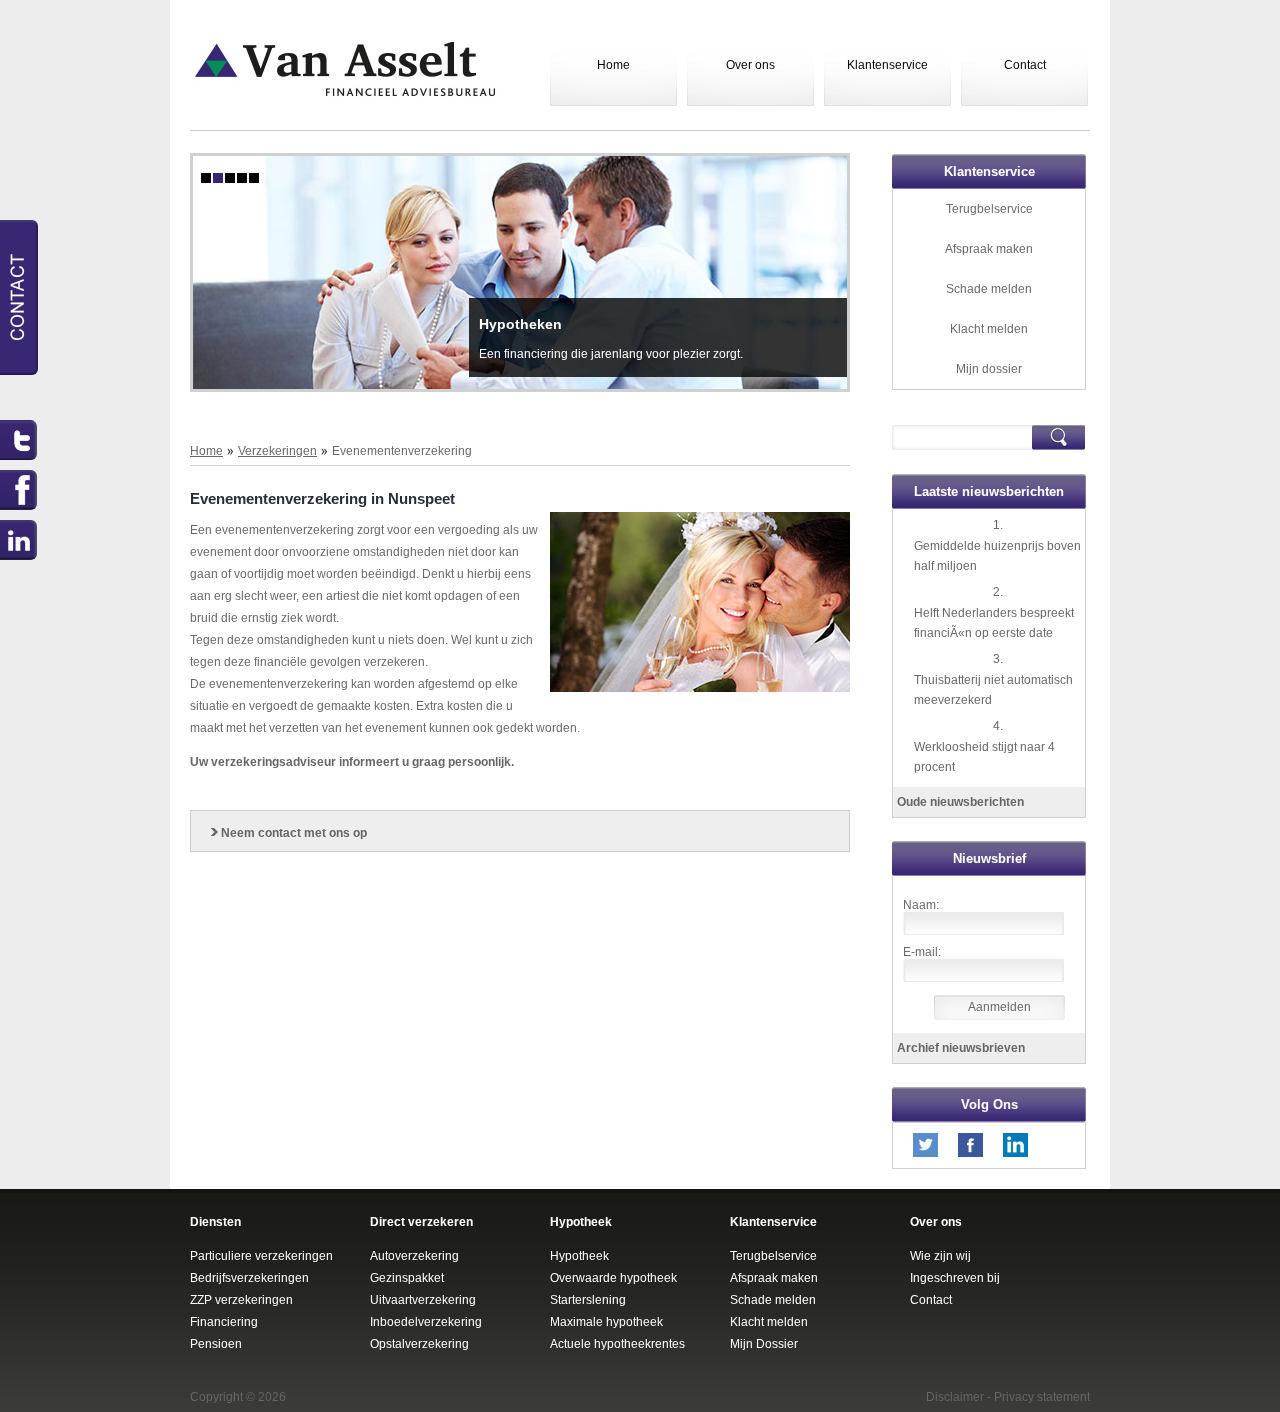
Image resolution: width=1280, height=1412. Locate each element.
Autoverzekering (414, 1256)
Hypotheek (579, 1256)
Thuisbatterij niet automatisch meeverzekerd (993, 690)
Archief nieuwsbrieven (961, 1048)
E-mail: (922, 952)
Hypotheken (520, 324)
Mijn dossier (989, 369)
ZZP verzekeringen (241, 1300)
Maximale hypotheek (606, 1322)
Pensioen (216, 1344)
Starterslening (588, 1300)
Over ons (750, 65)
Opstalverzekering (419, 1344)
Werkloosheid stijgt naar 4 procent (984, 757)
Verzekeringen (277, 451)
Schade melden (989, 289)
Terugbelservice (989, 209)
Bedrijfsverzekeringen (249, 1278)
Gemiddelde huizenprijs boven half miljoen (997, 556)
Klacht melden (989, 329)
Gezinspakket (407, 1278)
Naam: (921, 905)
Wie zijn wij (940, 1256)
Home (613, 65)
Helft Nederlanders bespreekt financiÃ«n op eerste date (994, 623)
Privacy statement (1042, 1397)
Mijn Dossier (764, 1344)
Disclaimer (955, 1397)
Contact (1025, 65)
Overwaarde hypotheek (613, 1278)
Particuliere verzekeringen (261, 1256)
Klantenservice (887, 65)
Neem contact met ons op (294, 833)
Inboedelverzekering (426, 1322)
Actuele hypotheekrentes (617, 1344)
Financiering (224, 1322)
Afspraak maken (989, 249)
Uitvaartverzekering (423, 1300)
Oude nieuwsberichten (960, 802)
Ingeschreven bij (955, 1278)
